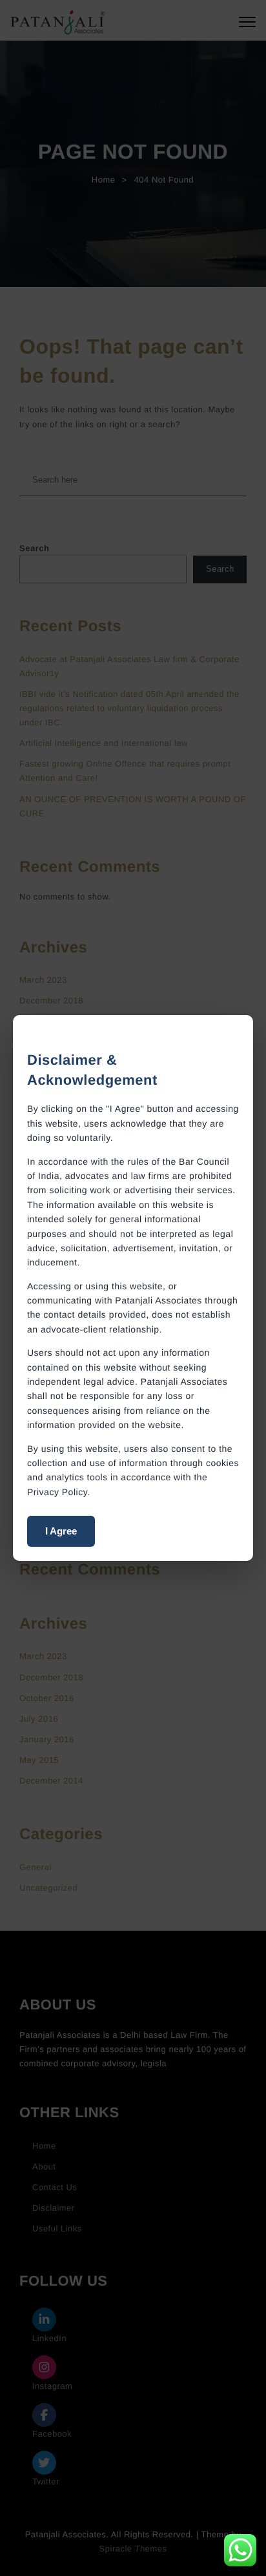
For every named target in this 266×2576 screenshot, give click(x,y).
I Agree (61, 1531)
